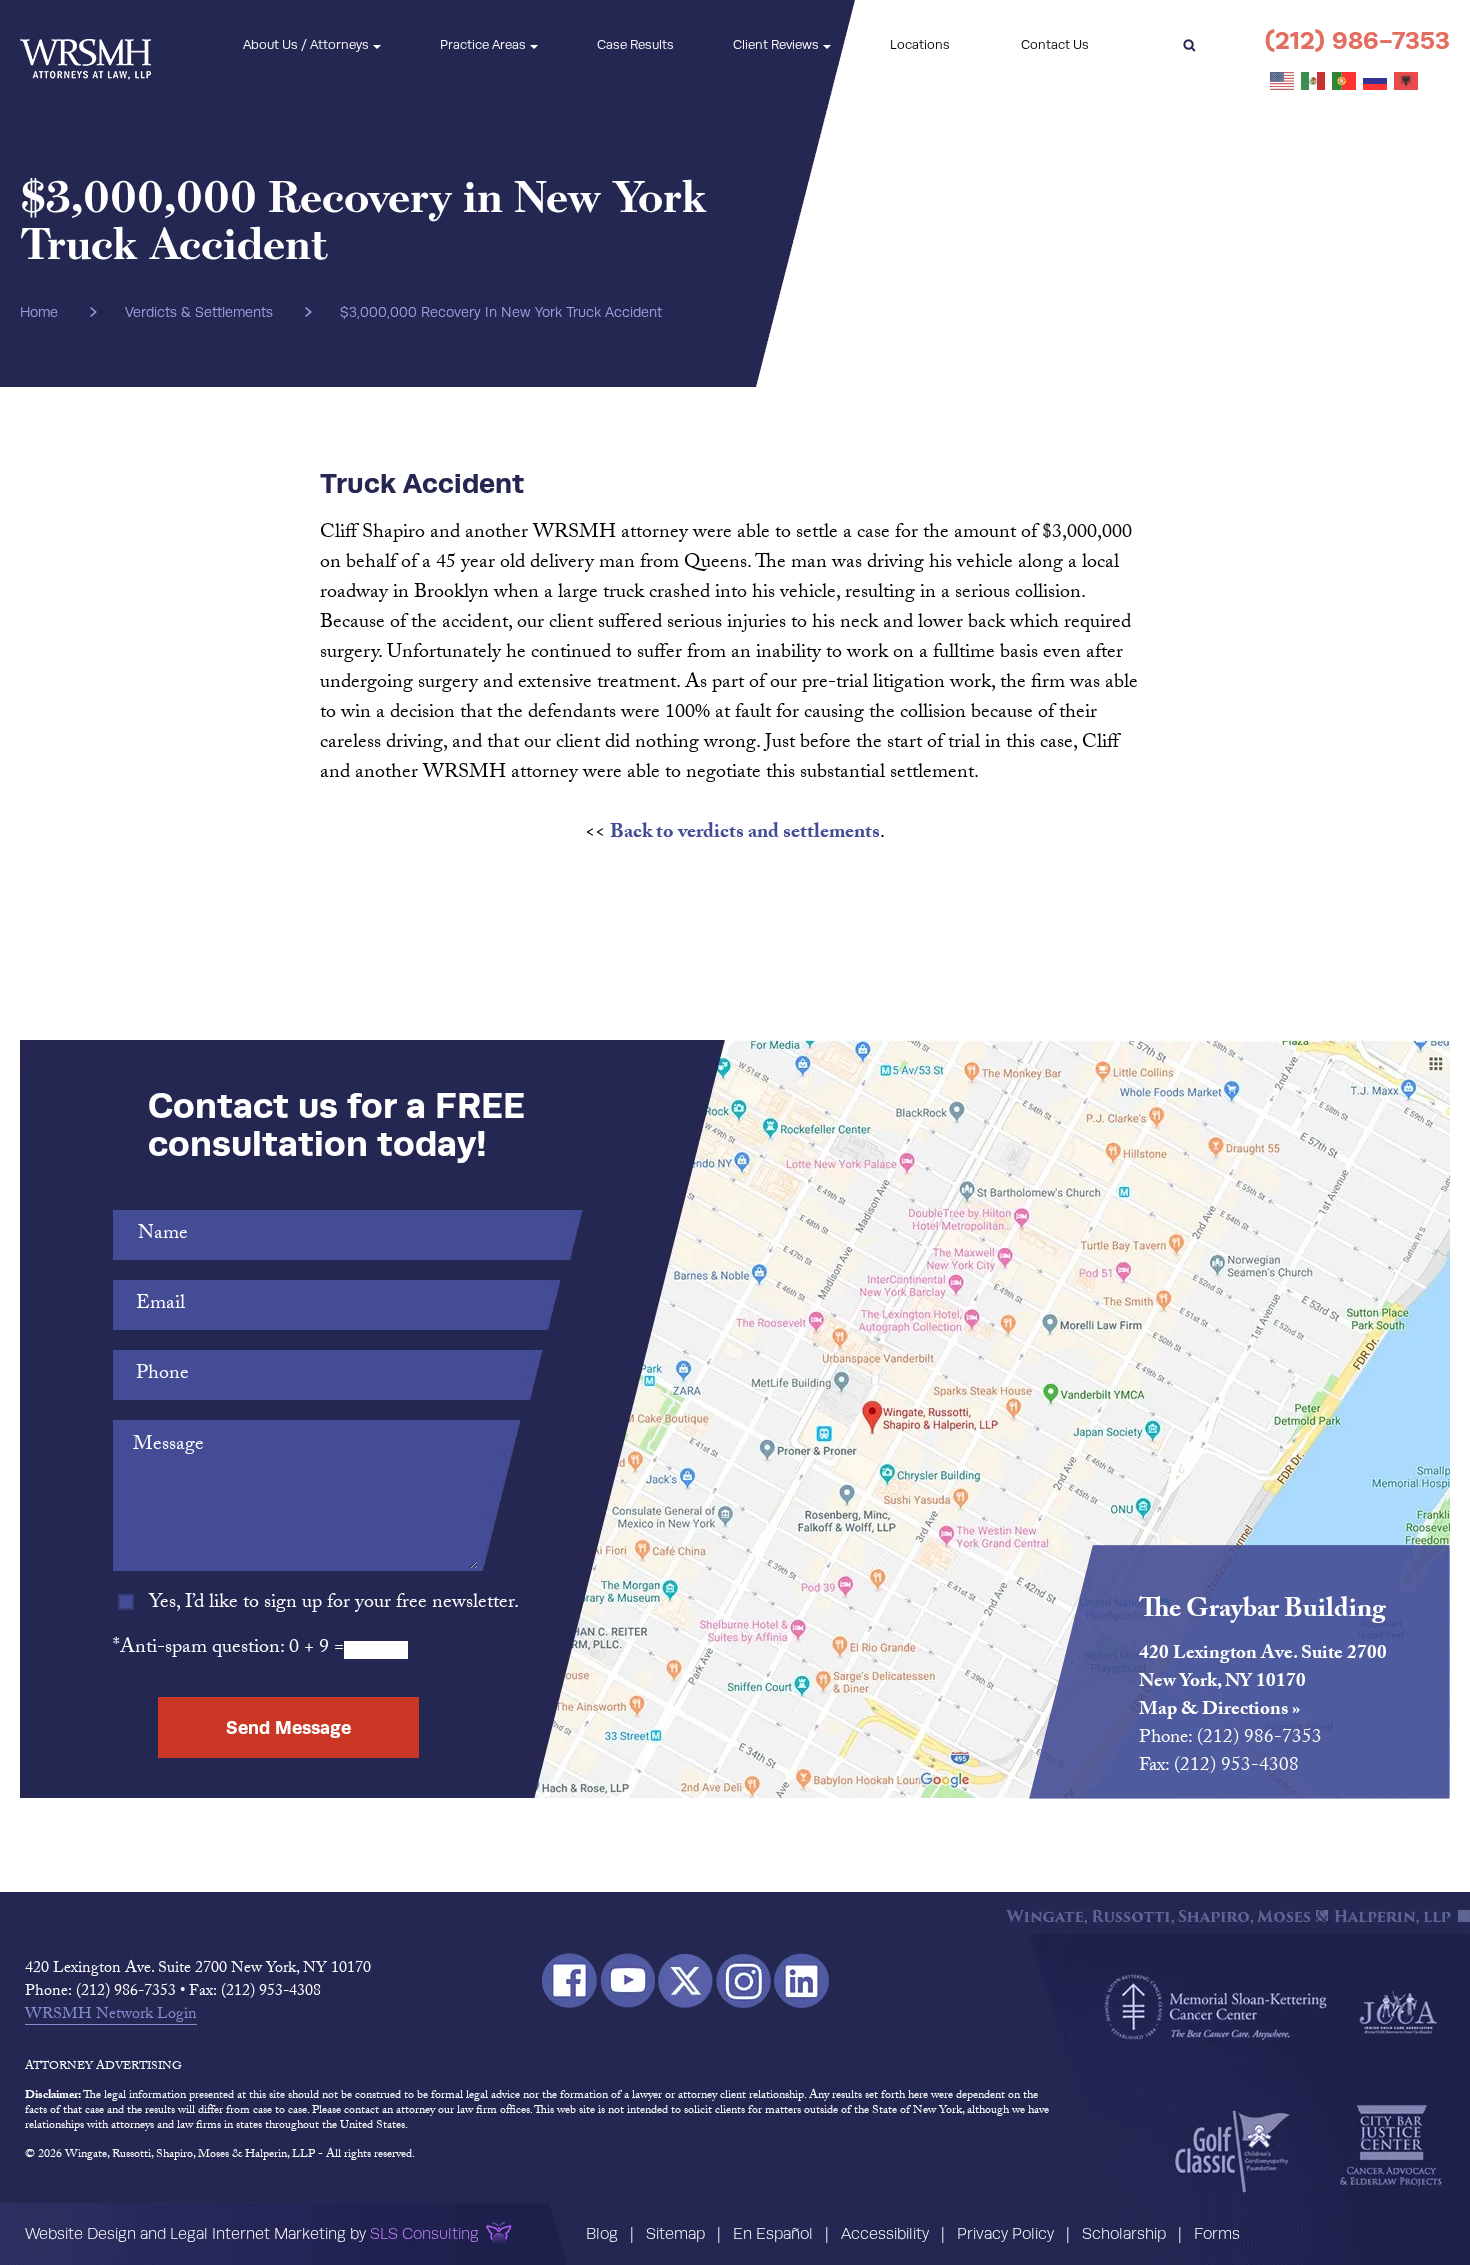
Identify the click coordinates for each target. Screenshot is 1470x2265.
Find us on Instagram (743, 1980)
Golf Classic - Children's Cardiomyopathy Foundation (1232, 2151)
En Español (773, 2233)
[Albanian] (1407, 82)
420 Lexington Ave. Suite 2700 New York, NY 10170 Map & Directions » (1263, 1683)
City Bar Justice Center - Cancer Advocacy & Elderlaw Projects (1391, 2146)
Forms (1217, 2233)
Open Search (1189, 45)
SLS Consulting (424, 2233)
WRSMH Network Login (111, 2016)
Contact (1055, 44)
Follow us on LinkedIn (801, 1980)
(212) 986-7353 (1357, 40)
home (39, 312)
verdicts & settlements (199, 312)
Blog (602, 2233)
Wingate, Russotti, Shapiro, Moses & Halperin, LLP (85, 45)
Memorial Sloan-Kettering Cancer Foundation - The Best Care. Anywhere (1216, 2007)
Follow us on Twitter (685, 1980)
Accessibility (885, 2233)
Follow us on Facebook (569, 1980)
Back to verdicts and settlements (745, 834)
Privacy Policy (1005, 2233)
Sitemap (675, 2233)
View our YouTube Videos (627, 1980)
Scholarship (1124, 2233)
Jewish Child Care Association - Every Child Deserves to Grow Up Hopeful (1398, 2011)
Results (635, 44)
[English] (1283, 82)
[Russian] (1376, 82)
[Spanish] (1314, 82)
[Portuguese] (1345, 82)
